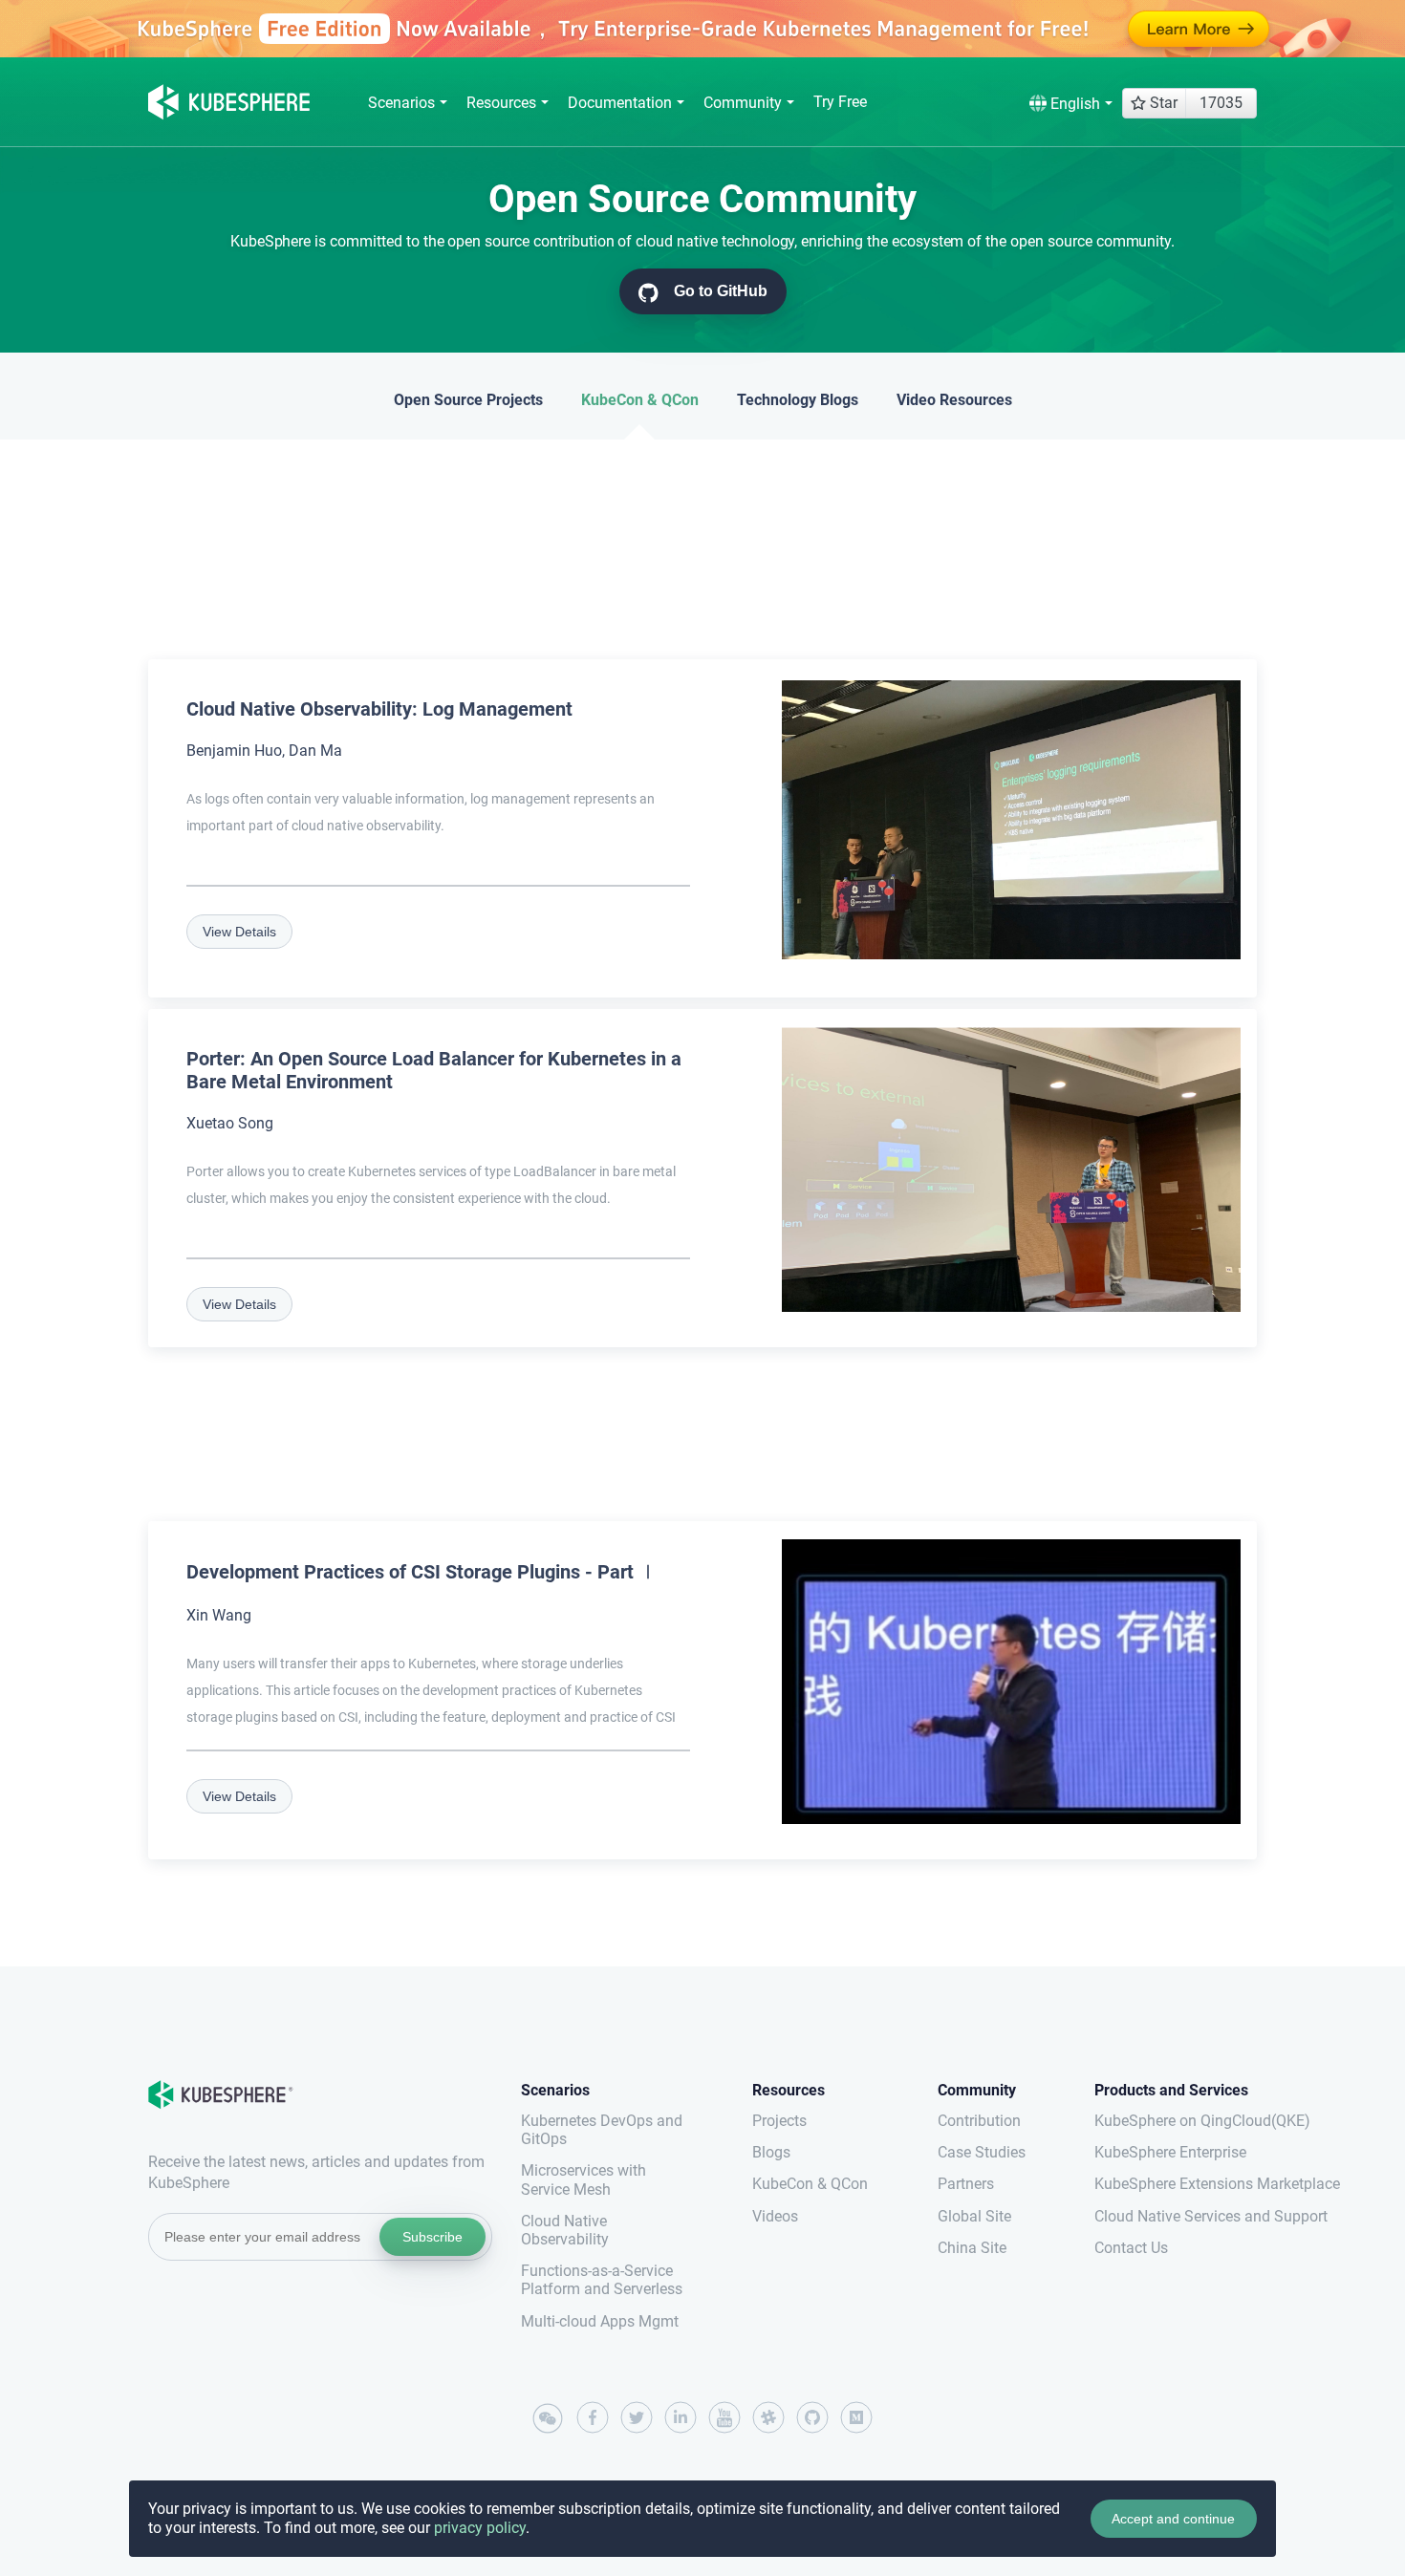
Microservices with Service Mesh (584, 2179)
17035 (1221, 103)
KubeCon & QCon (640, 400)
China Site (972, 2248)
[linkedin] (681, 2417)
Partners (966, 2184)
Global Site (974, 2216)
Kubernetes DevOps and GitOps (602, 2130)
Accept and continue (1173, 2519)
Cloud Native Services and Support (1176, 2216)
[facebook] (593, 2417)
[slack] (768, 2417)
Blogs (771, 2152)
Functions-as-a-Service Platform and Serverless (602, 2280)
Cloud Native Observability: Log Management (379, 709)
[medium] (856, 2417)
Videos (775, 2216)
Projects (779, 2121)
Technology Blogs (798, 400)
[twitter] (637, 2417)
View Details (239, 932)
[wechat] (549, 2419)
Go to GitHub (719, 291)
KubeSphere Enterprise (1170, 2152)
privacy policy (480, 2528)
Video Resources (954, 400)
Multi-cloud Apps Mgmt (600, 2321)
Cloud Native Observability (565, 2230)
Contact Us (1131, 2248)
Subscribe (432, 2237)
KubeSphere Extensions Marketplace (1176, 2184)
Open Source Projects (468, 400)
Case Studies (982, 2152)
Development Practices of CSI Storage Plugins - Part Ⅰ (422, 1572)
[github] (812, 2417)
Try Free (840, 102)
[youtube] (724, 2417)
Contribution (979, 2121)
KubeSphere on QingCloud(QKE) (1176, 2121)
